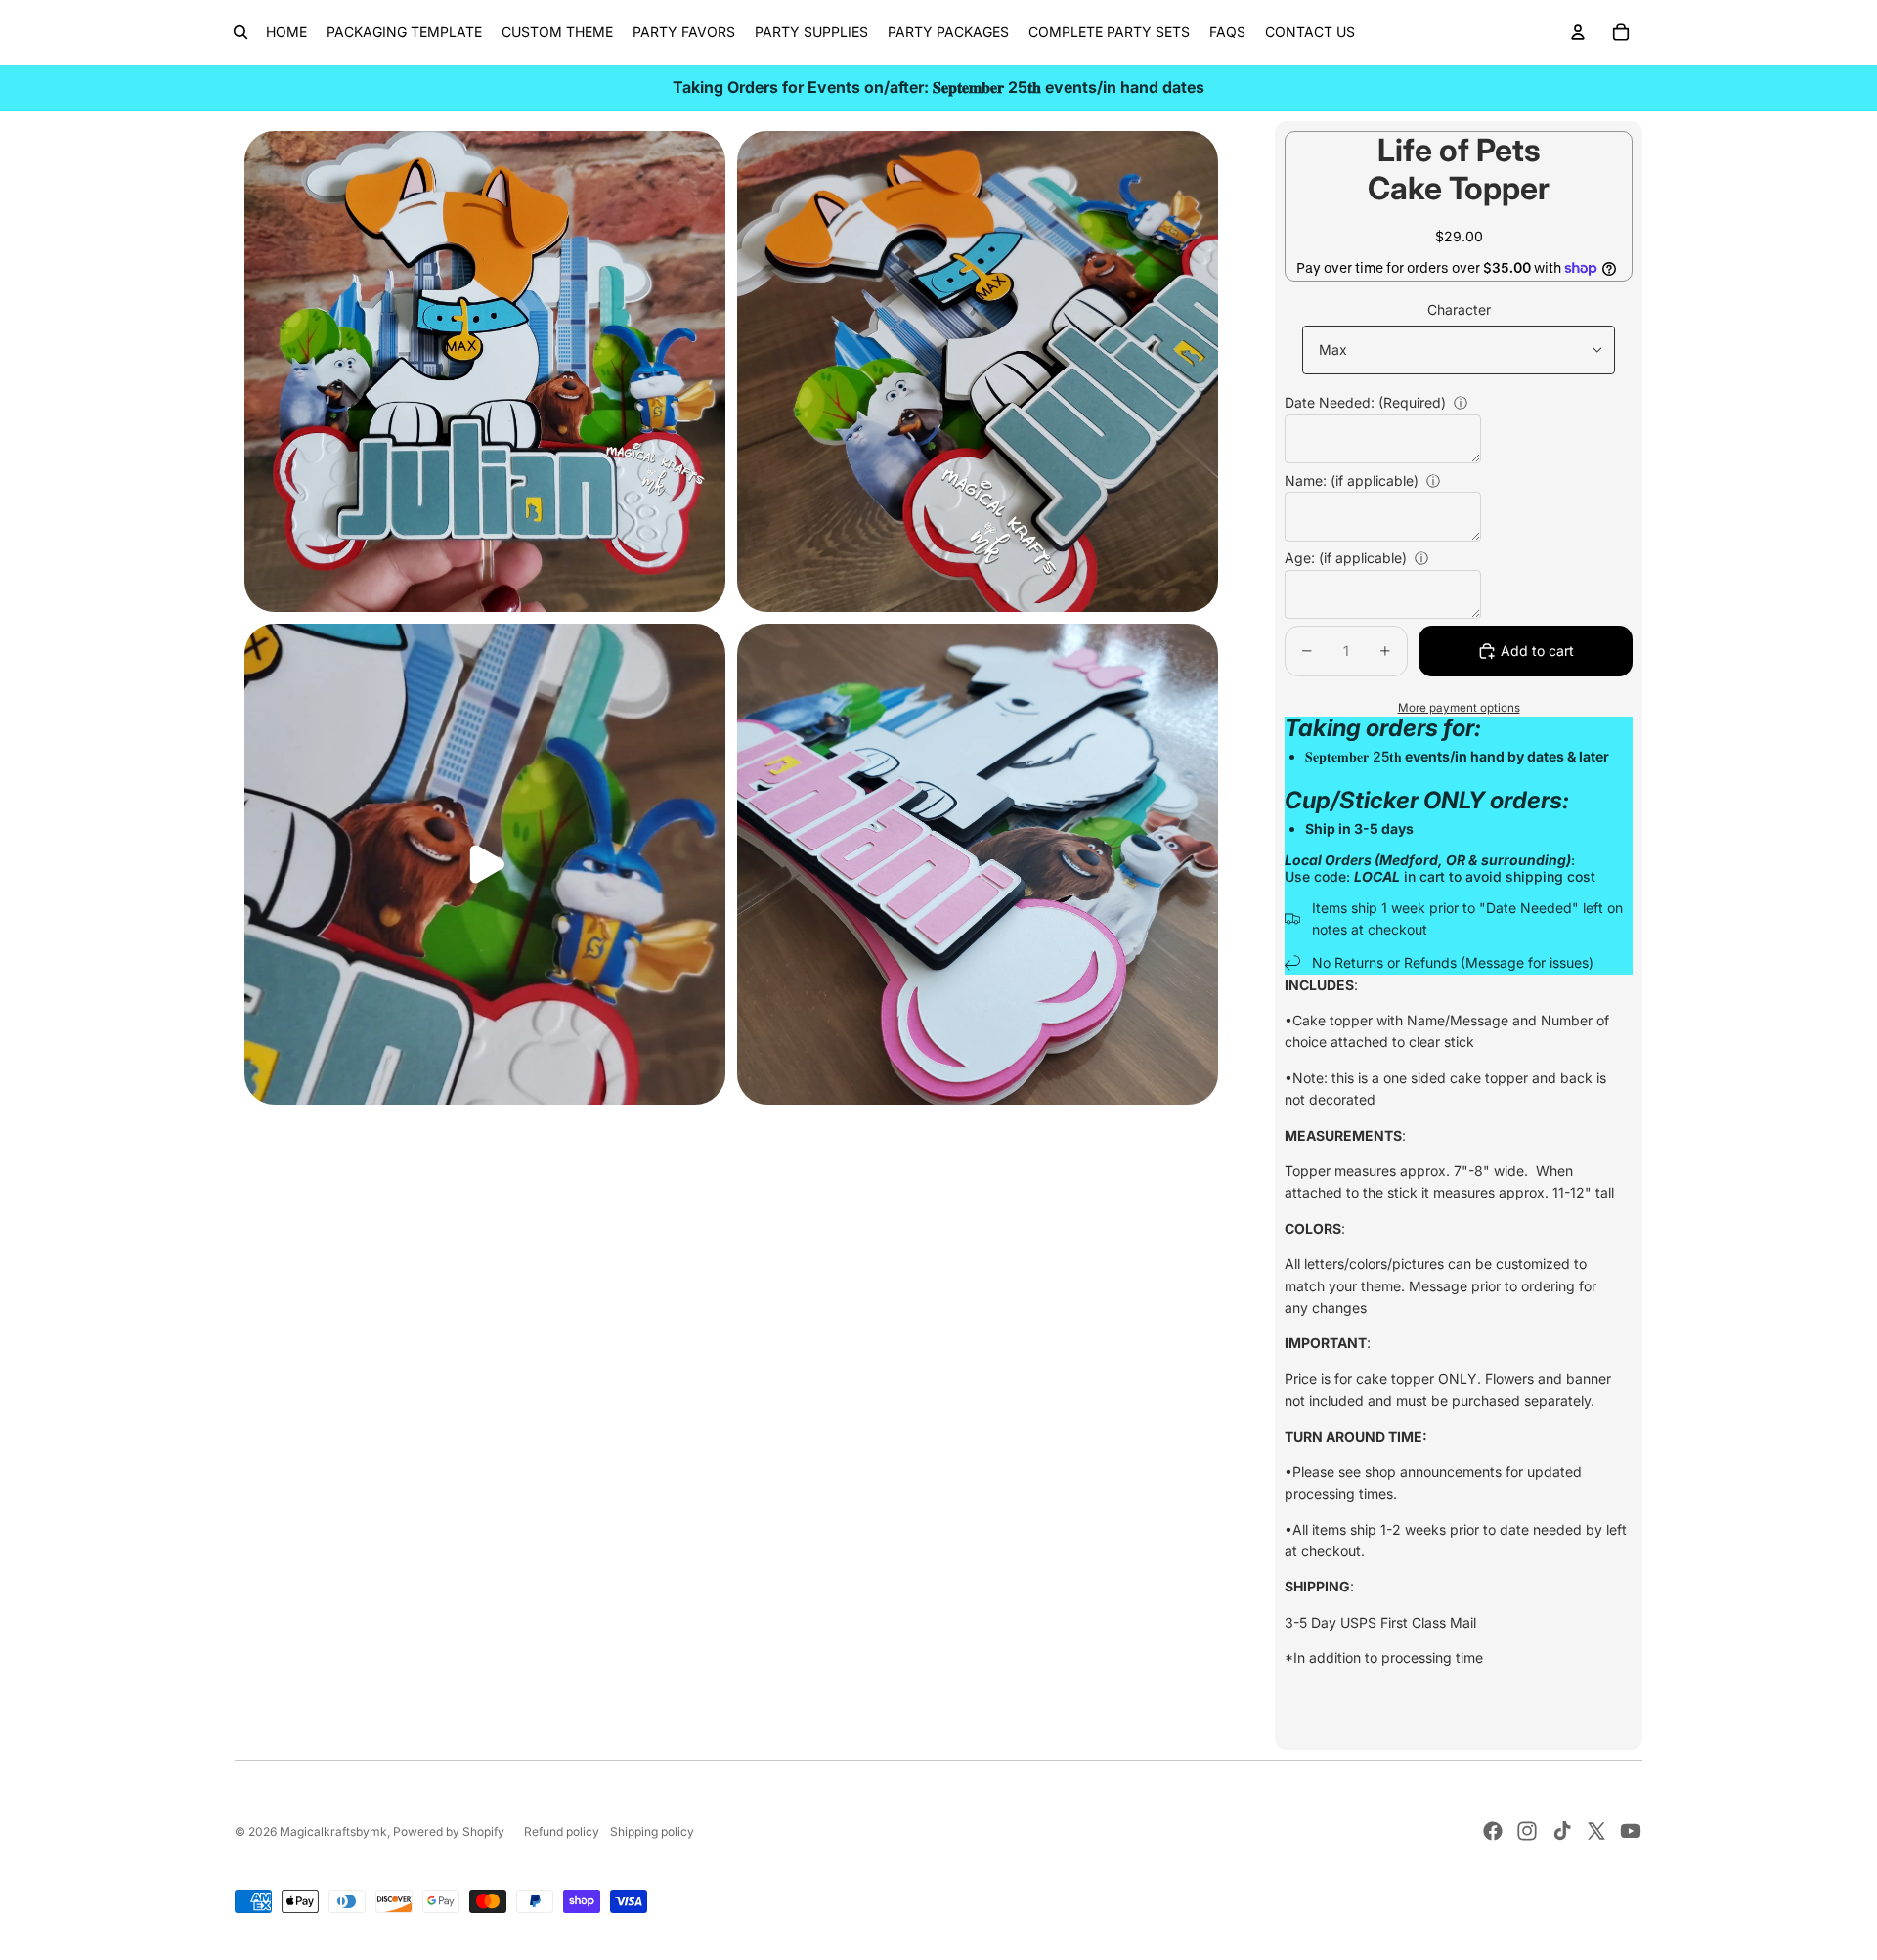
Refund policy (562, 1831)
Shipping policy (652, 1831)
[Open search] (240, 32)
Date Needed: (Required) (1365, 402)
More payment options (1459, 708)
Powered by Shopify (449, 1831)
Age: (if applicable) (1346, 558)
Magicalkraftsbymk (333, 1831)
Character (1459, 309)
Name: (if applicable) (1352, 480)
